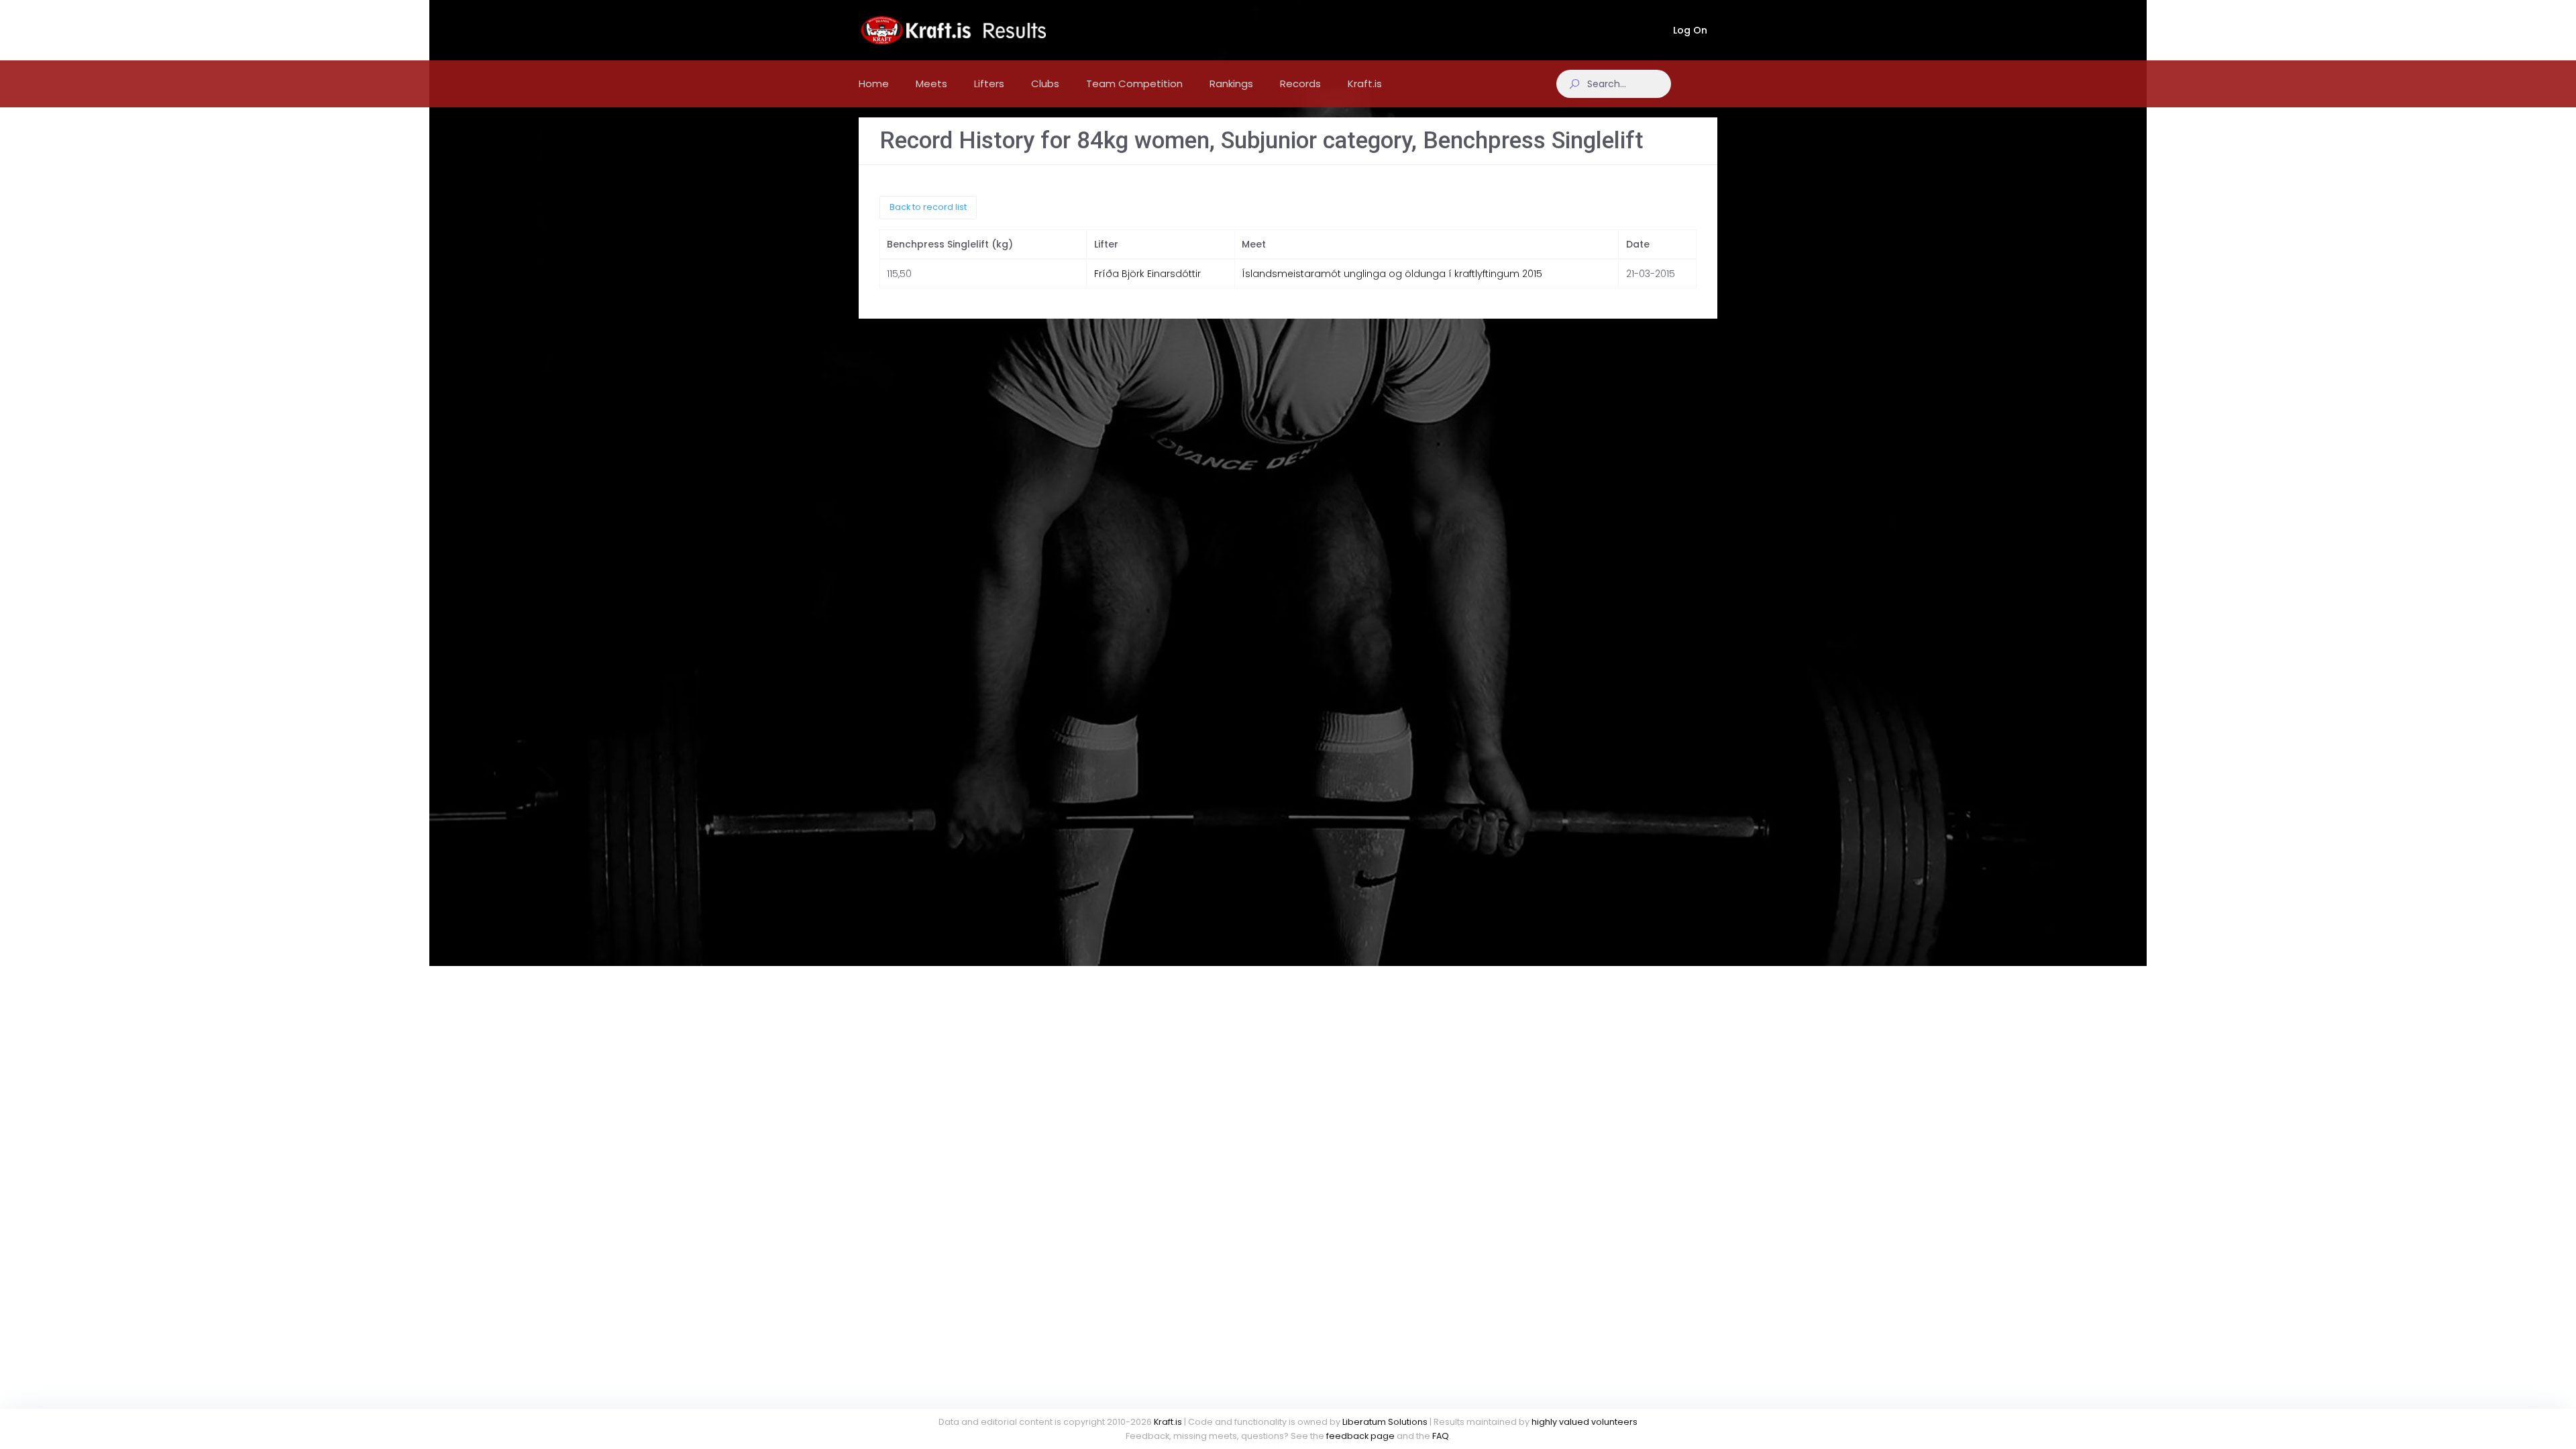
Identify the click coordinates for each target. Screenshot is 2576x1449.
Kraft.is (1168, 1422)
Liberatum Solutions (1385, 1422)
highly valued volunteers (1585, 1422)
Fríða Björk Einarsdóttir (1147, 274)
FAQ (1441, 1436)
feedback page (1360, 1436)
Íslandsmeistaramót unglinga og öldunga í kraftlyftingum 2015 (1392, 274)
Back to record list (928, 207)
